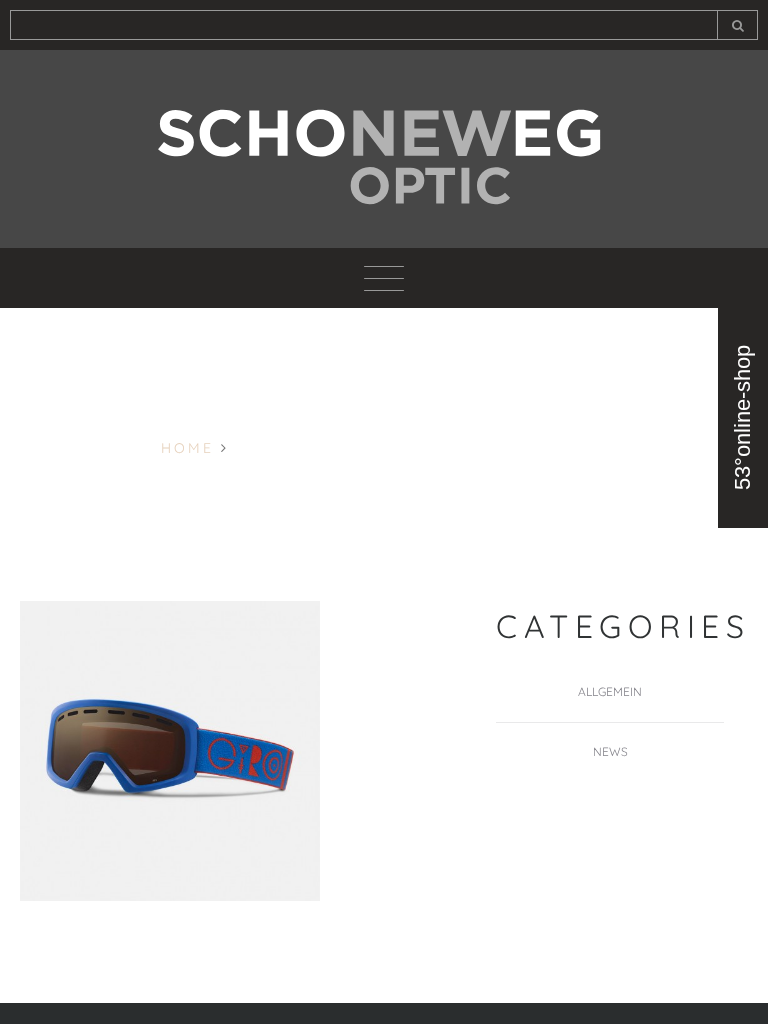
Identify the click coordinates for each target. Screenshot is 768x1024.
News (610, 751)
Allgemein (610, 691)
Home (187, 448)
